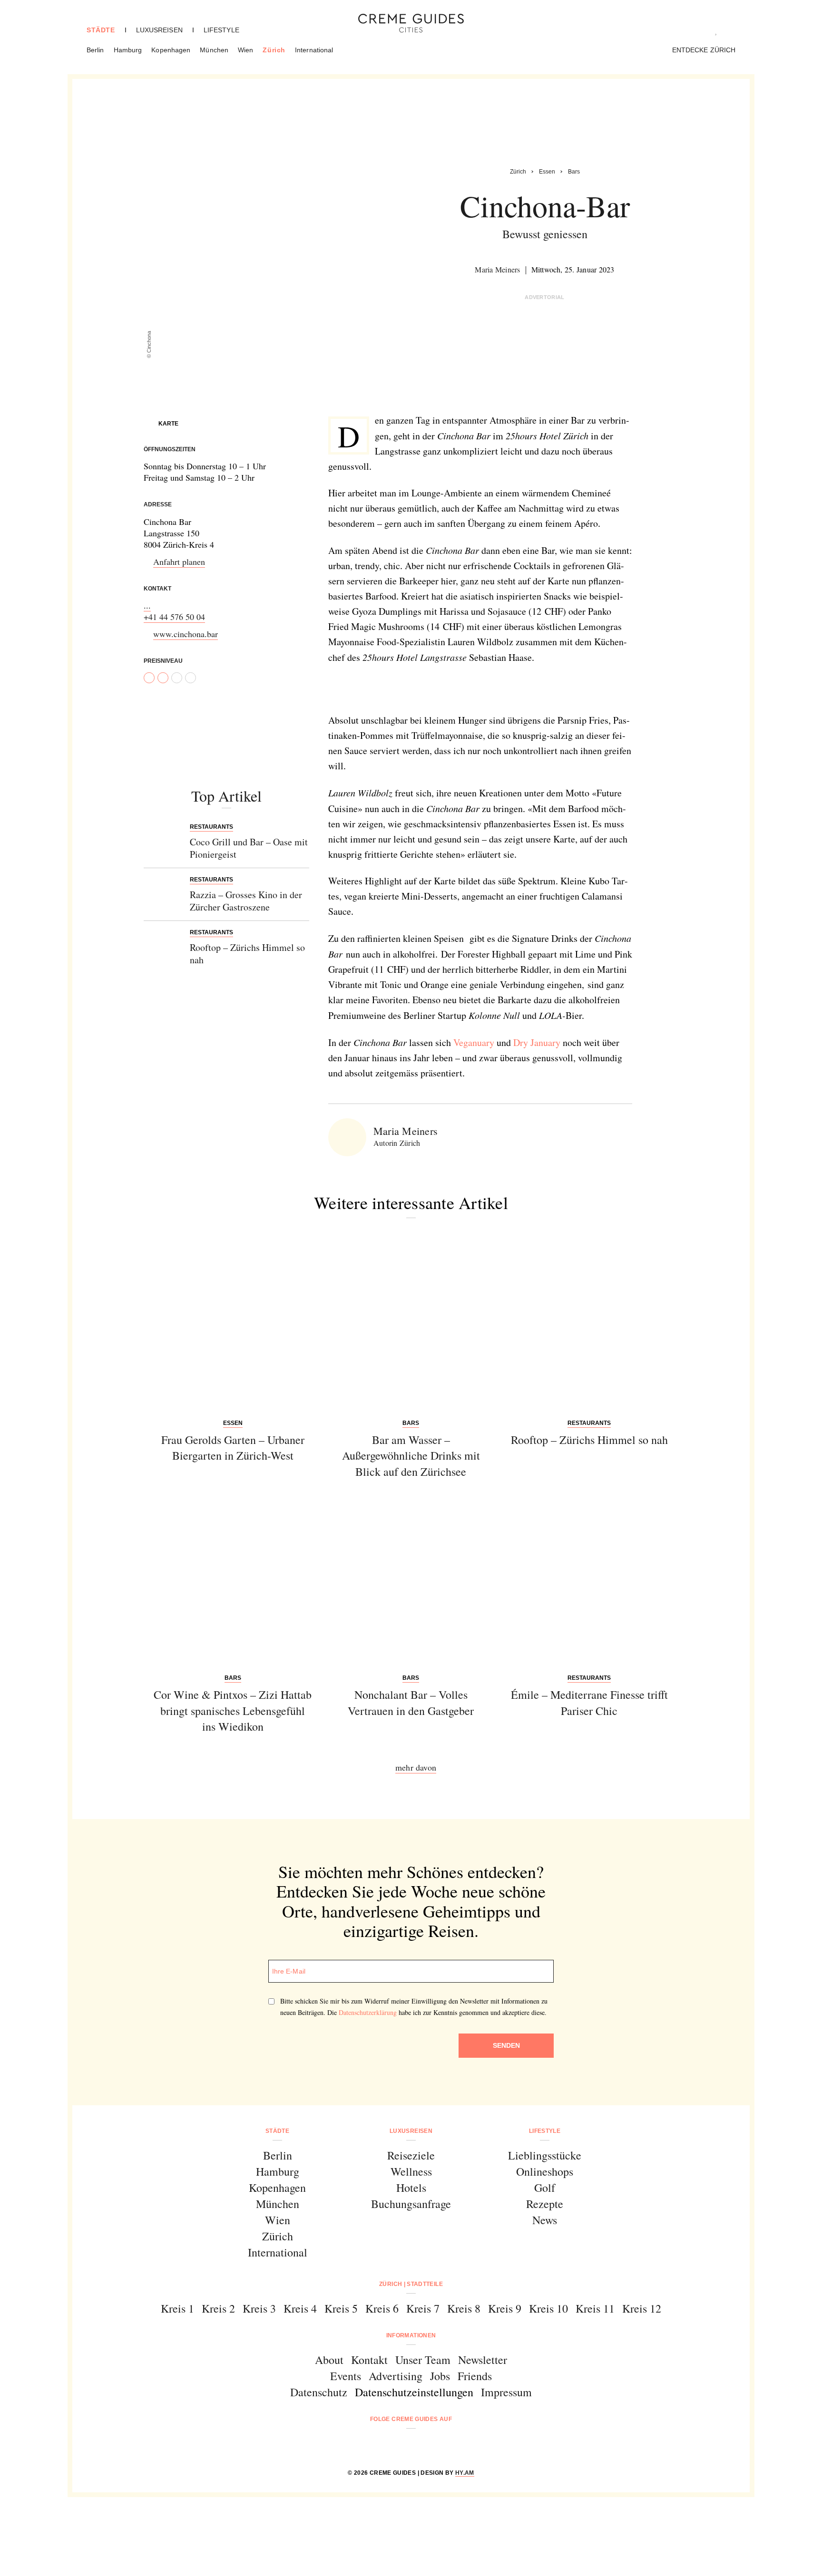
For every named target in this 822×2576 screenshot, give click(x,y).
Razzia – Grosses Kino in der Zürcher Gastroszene (246, 901)
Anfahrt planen (179, 562)
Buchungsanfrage (411, 2204)
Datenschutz (319, 2392)
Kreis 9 (505, 2308)
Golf (545, 2188)
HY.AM (465, 2473)
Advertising (396, 2376)
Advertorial (545, 297)
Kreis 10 (548, 2308)
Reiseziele (411, 2155)
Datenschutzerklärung (368, 2012)
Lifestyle (221, 30)
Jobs (440, 2376)
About (329, 2360)
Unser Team (423, 2360)
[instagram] (399, 2445)
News (545, 2220)
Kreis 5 (341, 2308)
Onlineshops (545, 2171)
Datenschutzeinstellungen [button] (414, 2392)
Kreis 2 (218, 2308)
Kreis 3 (259, 2308)
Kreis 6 (382, 2308)
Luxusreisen (159, 30)
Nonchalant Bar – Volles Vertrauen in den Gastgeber (411, 1703)
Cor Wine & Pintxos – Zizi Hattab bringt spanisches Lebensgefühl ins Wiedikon (233, 1710)
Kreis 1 (177, 2308)
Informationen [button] (411, 2335)
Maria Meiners (497, 269)
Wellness (411, 2171)
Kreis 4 (300, 2308)
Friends (475, 2376)
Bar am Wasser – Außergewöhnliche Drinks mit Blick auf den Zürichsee (411, 1456)
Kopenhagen (171, 50)
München (214, 50)
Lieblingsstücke (545, 2155)
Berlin (95, 50)
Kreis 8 (464, 2308)
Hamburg (128, 50)
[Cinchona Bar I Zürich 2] (403, 690)
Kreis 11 (595, 2308)
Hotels (411, 2188)
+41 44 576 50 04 (174, 617)
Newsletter (483, 2360)
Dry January (537, 1042)
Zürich (274, 50)
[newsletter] (447, 2445)
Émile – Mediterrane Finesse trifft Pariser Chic (589, 1703)
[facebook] (375, 2445)
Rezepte (545, 2204)
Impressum (506, 2392)
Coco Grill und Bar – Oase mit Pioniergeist (249, 848)
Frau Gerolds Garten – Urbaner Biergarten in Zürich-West (233, 1448)
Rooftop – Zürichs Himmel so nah (247, 954)
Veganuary (474, 1042)
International (314, 50)
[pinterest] (423, 2445)
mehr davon (416, 1767)
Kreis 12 (642, 2308)
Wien (245, 50)
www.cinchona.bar (186, 634)
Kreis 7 (423, 2308)
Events (346, 2376)
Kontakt (369, 2360)
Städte (101, 30)
